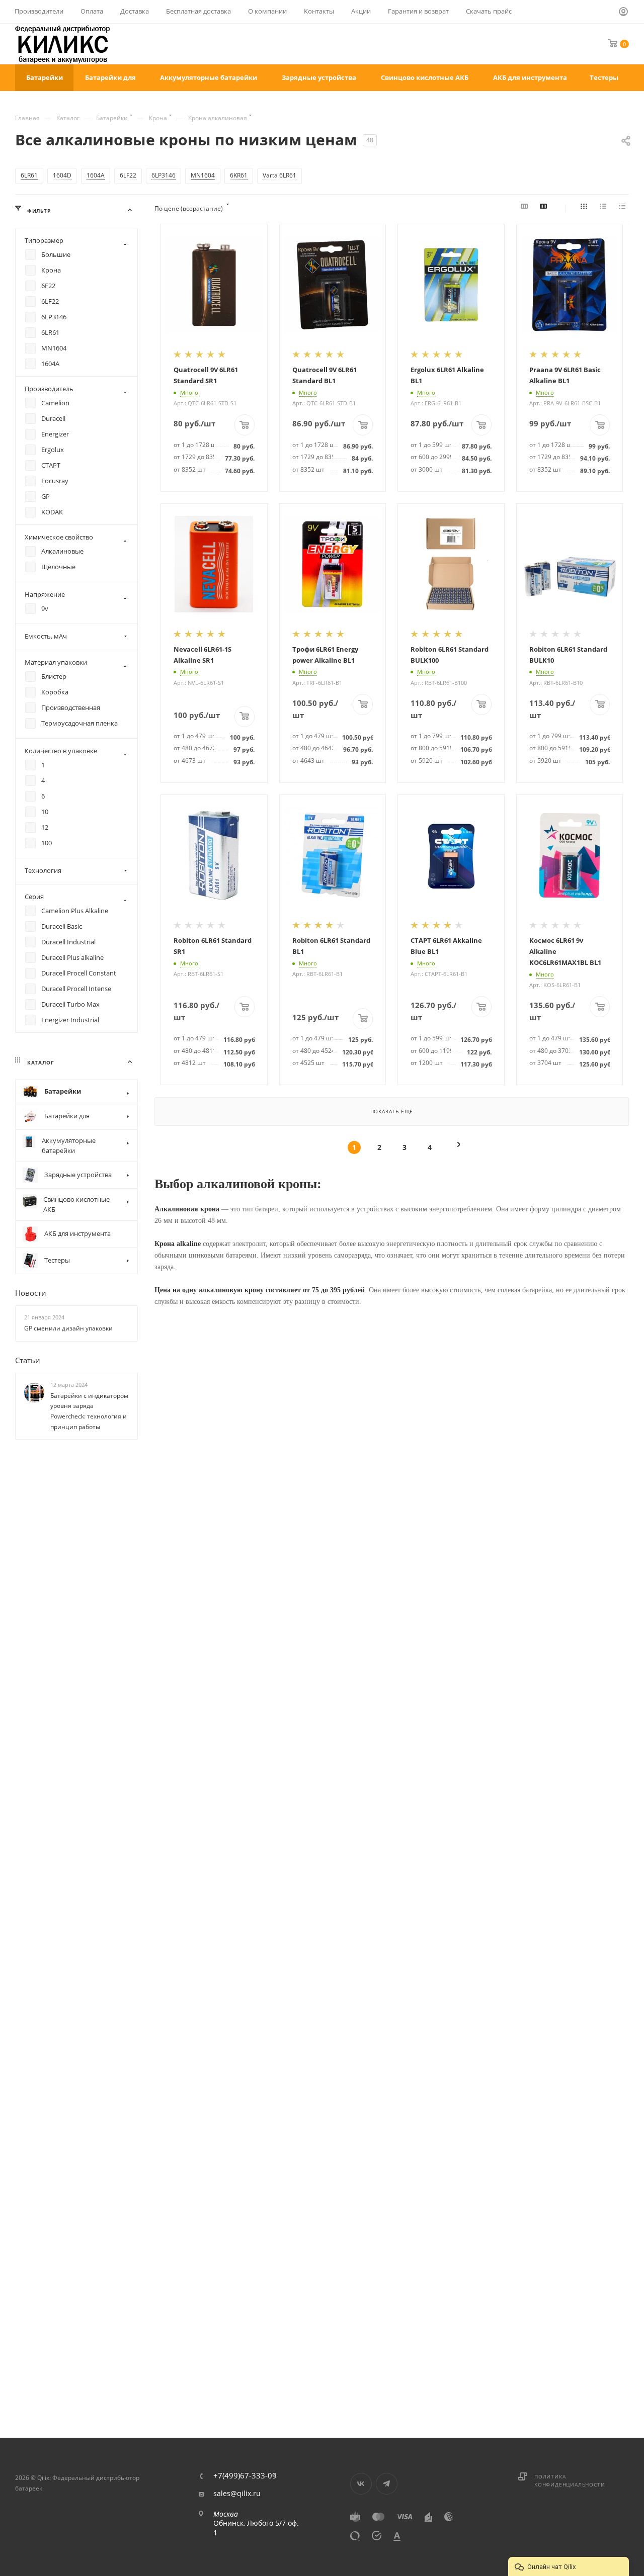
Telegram (387, 2484)
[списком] (605, 209)
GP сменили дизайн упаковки (68, 1328)
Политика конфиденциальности (570, 2480)
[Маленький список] (526, 209)
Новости (31, 1293)
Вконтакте (361, 2484)
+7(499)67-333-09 (245, 2476)
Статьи (28, 1360)
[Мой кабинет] (624, 13)
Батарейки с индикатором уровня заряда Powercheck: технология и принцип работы (89, 1411)
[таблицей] (624, 209)
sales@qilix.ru (237, 2494)
